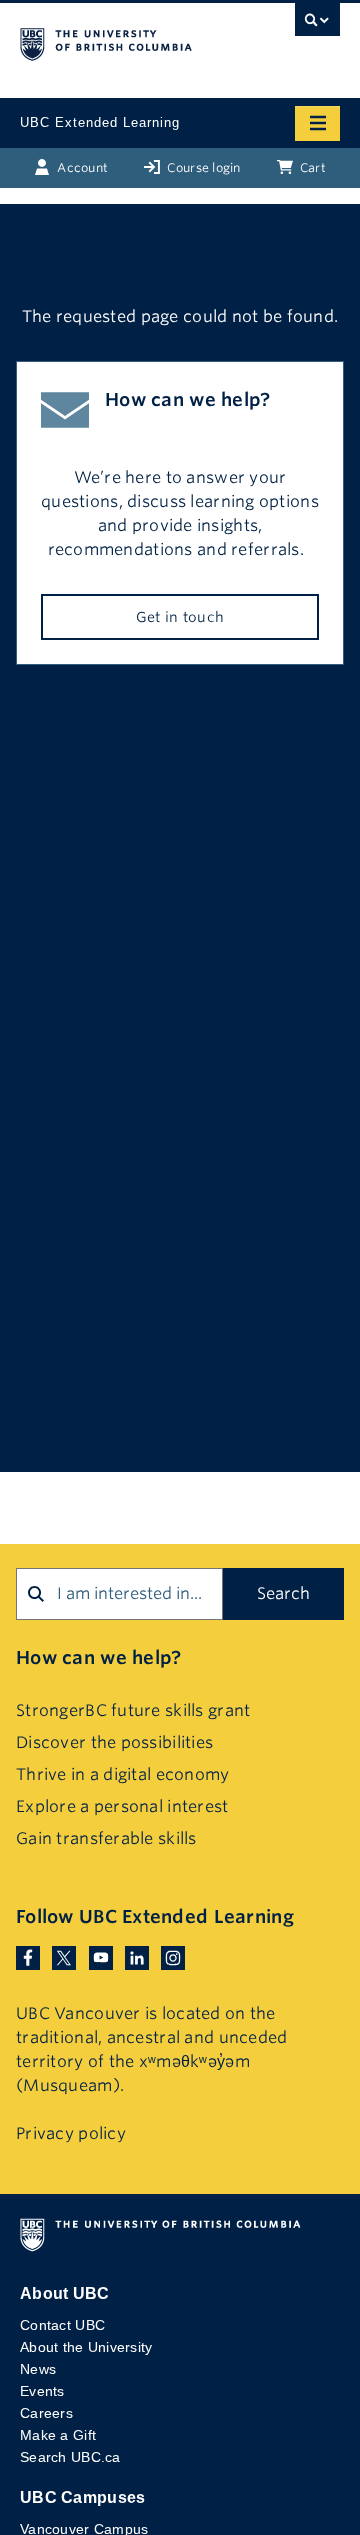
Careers (46, 2413)
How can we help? (98, 1657)
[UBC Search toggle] (317, 25)
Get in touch (180, 617)
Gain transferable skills (106, 1838)
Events (42, 2391)
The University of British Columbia (132, 41)
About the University (86, 2347)
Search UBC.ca (70, 2457)
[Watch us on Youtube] (101, 1957)
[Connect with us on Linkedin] (137, 1957)
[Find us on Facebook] (28, 1957)
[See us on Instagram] (173, 1957)
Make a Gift (58, 2435)
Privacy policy (71, 2133)
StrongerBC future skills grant (133, 1710)
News (38, 2369)
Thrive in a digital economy (123, 1774)
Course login (202, 167)
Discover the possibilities (114, 1742)
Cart (311, 167)
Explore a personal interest (122, 1806)
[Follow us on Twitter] (64, 1957)
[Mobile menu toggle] (317, 123)
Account (81, 167)
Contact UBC (62, 2325)
